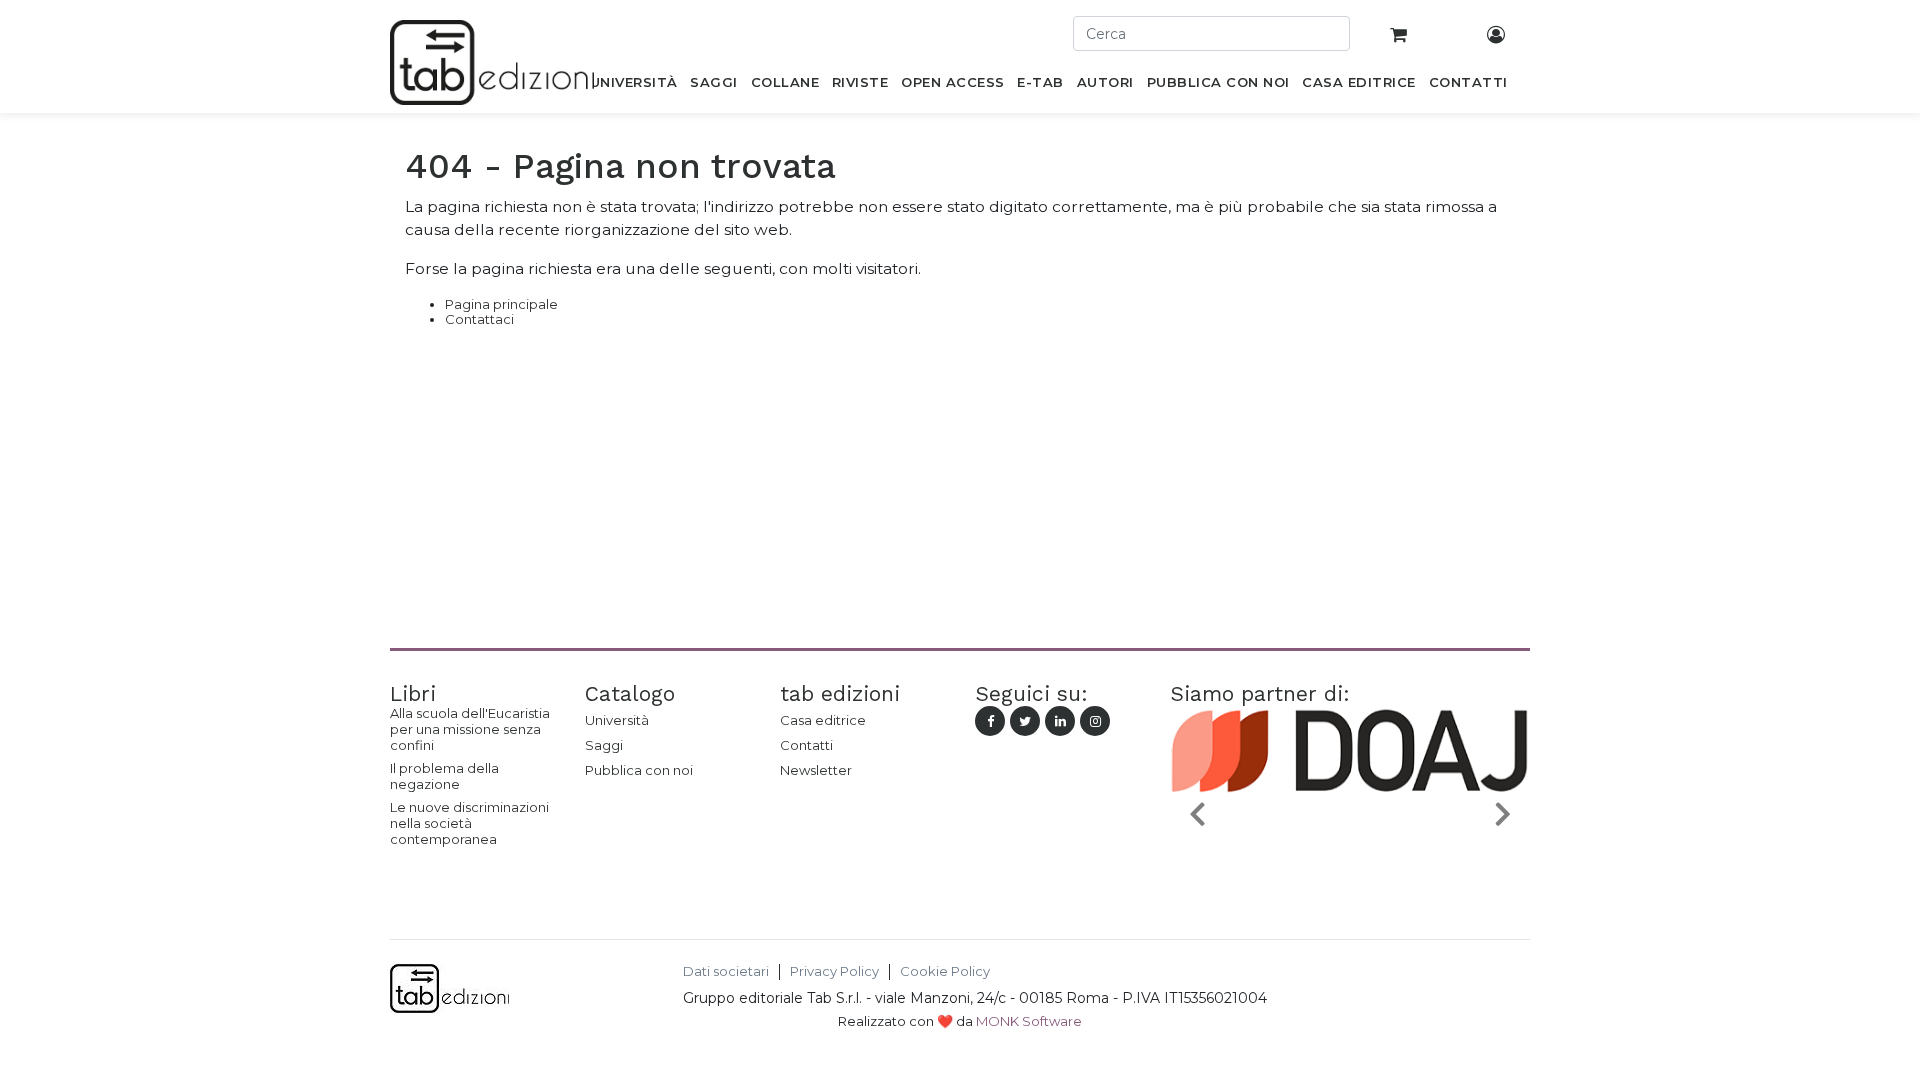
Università (617, 720)
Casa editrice (823, 720)
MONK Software (1029, 1021)
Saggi (604, 745)
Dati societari (726, 971)
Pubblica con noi (639, 770)
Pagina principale (501, 304)
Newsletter (816, 770)
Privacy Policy (834, 971)
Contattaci (479, 319)
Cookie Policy (945, 971)
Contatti (806, 745)
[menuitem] (633, 86)
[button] (1197, 812)
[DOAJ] (1350, 860)
